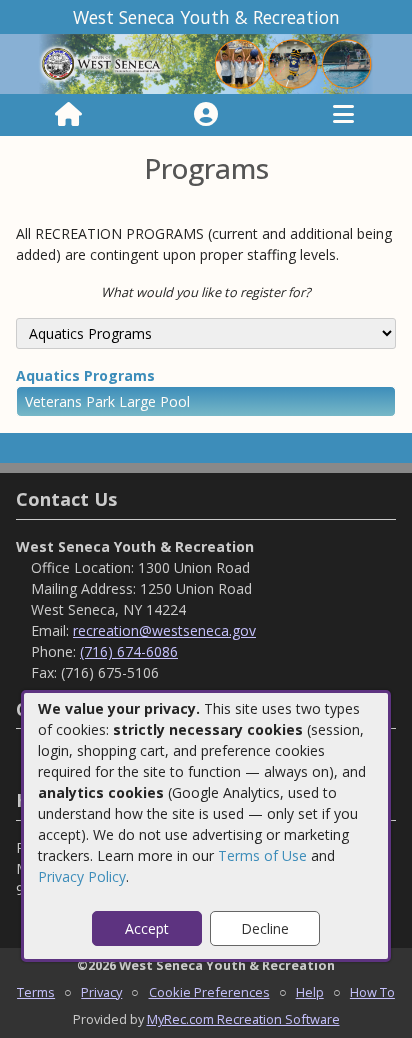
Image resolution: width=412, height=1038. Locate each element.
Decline (265, 928)
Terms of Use (262, 855)
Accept (147, 928)
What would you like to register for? (206, 292)
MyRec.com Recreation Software (243, 1019)
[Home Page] (68, 115)
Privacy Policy (82, 876)
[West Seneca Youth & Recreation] (206, 62)
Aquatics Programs (85, 375)
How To (372, 992)
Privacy (101, 992)
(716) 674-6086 (129, 651)
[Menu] (343, 115)
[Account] (206, 115)
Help (310, 992)
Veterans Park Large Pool (107, 401)
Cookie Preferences (209, 992)
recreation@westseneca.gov (164, 630)
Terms (36, 992)
